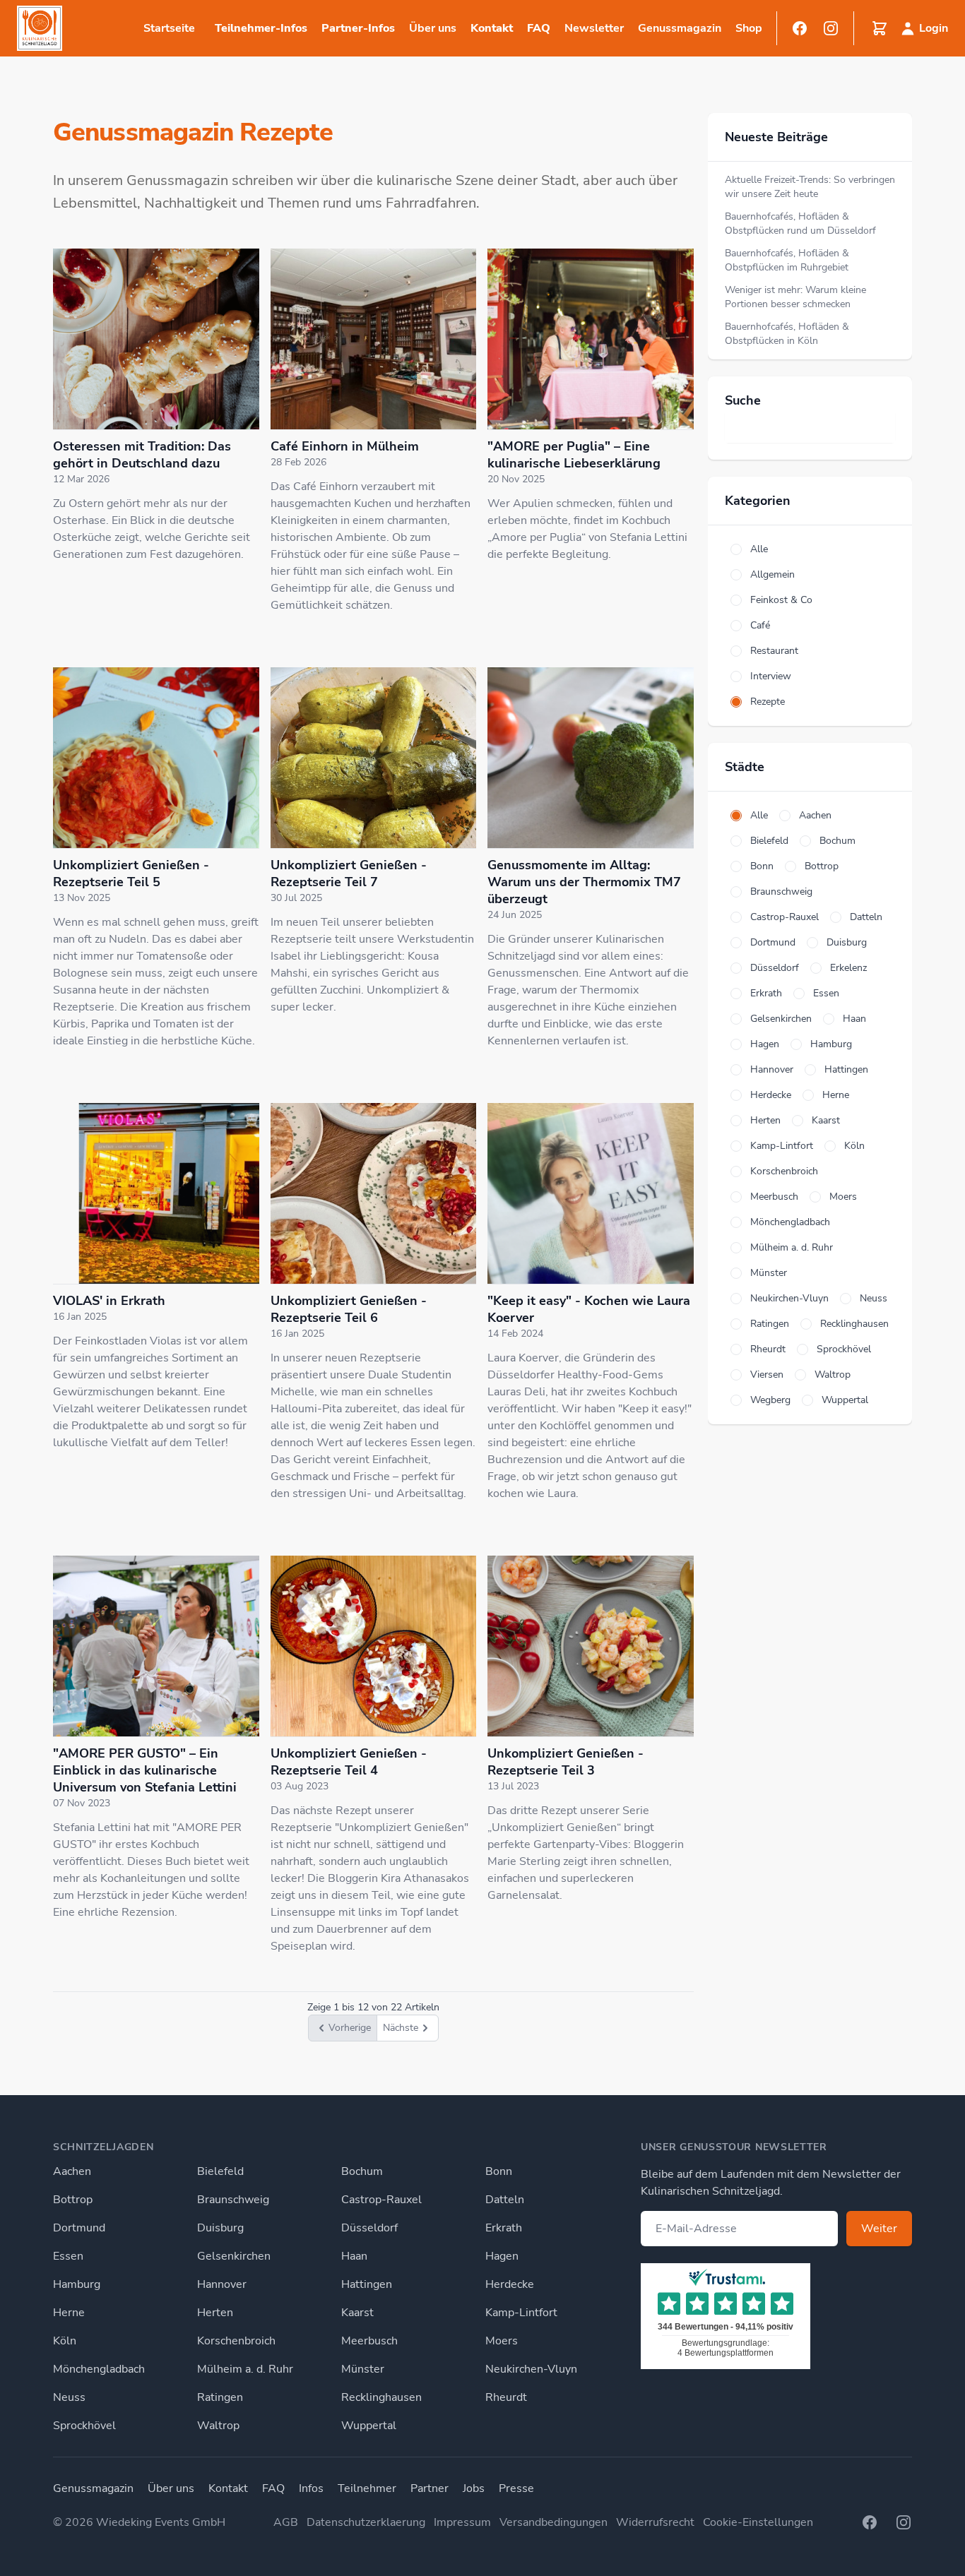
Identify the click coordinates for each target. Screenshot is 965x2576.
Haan (354, 2256)
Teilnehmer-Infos (261, 28)
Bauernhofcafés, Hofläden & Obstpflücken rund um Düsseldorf (800, 223)
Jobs (474, 2488)
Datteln (505, 2200)
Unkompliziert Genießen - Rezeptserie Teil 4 (349, 1762)
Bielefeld (220, 2171)
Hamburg (77, 2284)
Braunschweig (233, 2200)
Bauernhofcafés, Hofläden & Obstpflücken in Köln (787, 334)
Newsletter (594, 28)
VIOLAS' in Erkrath (109, 1301)
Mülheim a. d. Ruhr (245, 2369)
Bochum (362, 2171)
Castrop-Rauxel (381, 2200)
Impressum (462, 2522)
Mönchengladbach (99, 2369)
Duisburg (220, 2228)
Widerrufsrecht (655, 2522)
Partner (430, 2488)
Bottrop (73, 2200)
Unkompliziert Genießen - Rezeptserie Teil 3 (566, 1762)
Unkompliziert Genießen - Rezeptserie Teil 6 (349, 1309)
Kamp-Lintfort (521, 2313)
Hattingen (367, 2284)
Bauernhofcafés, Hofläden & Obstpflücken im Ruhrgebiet (787, 260)
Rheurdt (506, 2397)
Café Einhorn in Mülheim (345, 446)
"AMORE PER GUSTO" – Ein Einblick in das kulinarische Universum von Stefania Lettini (145, 1770)
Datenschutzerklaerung (366, 2522)
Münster (363, 2369)
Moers (502, 2341)
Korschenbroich (236, 2341)
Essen (68, 2256)
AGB (286, 2522)
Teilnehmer (367, 2488)
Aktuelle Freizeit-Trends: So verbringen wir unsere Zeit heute (810, 187)
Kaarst (357, 2313)
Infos (311, 2488)
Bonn (499, 2171)
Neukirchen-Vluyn (531, 2369)
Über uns (171, 2488)
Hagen (502, 2256)
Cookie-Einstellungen (758, 2522)
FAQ (539, 28)
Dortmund (79, 2228)
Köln (65, 2341)
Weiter (879, 2229)
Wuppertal (369, 2426)
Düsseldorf (369, 2228)
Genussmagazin (93, 2488)
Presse (516, 2488)
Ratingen (220, 2397)
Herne (69, 2313)
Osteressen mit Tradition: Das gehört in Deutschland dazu (142, 455)
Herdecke (510, 2284)
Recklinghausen (381, 2397)
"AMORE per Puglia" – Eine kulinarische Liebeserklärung (574, 455)
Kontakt (492, 28)
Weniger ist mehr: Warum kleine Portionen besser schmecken (795, 297)
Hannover (222, 2284)
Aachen (72, 2171)
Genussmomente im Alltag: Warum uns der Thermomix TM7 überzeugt (584, 882)
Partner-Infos (358, 28)
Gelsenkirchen (234, 2256)
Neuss (69, 2397)
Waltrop (218, 2426)
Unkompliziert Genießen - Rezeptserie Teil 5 (131, 873)
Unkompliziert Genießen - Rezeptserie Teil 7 (349, 873)
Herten (215, 2313)
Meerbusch (369, 2341)
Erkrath (504, 2228)
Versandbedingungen (553, 2522)
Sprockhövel (84, 2426)
